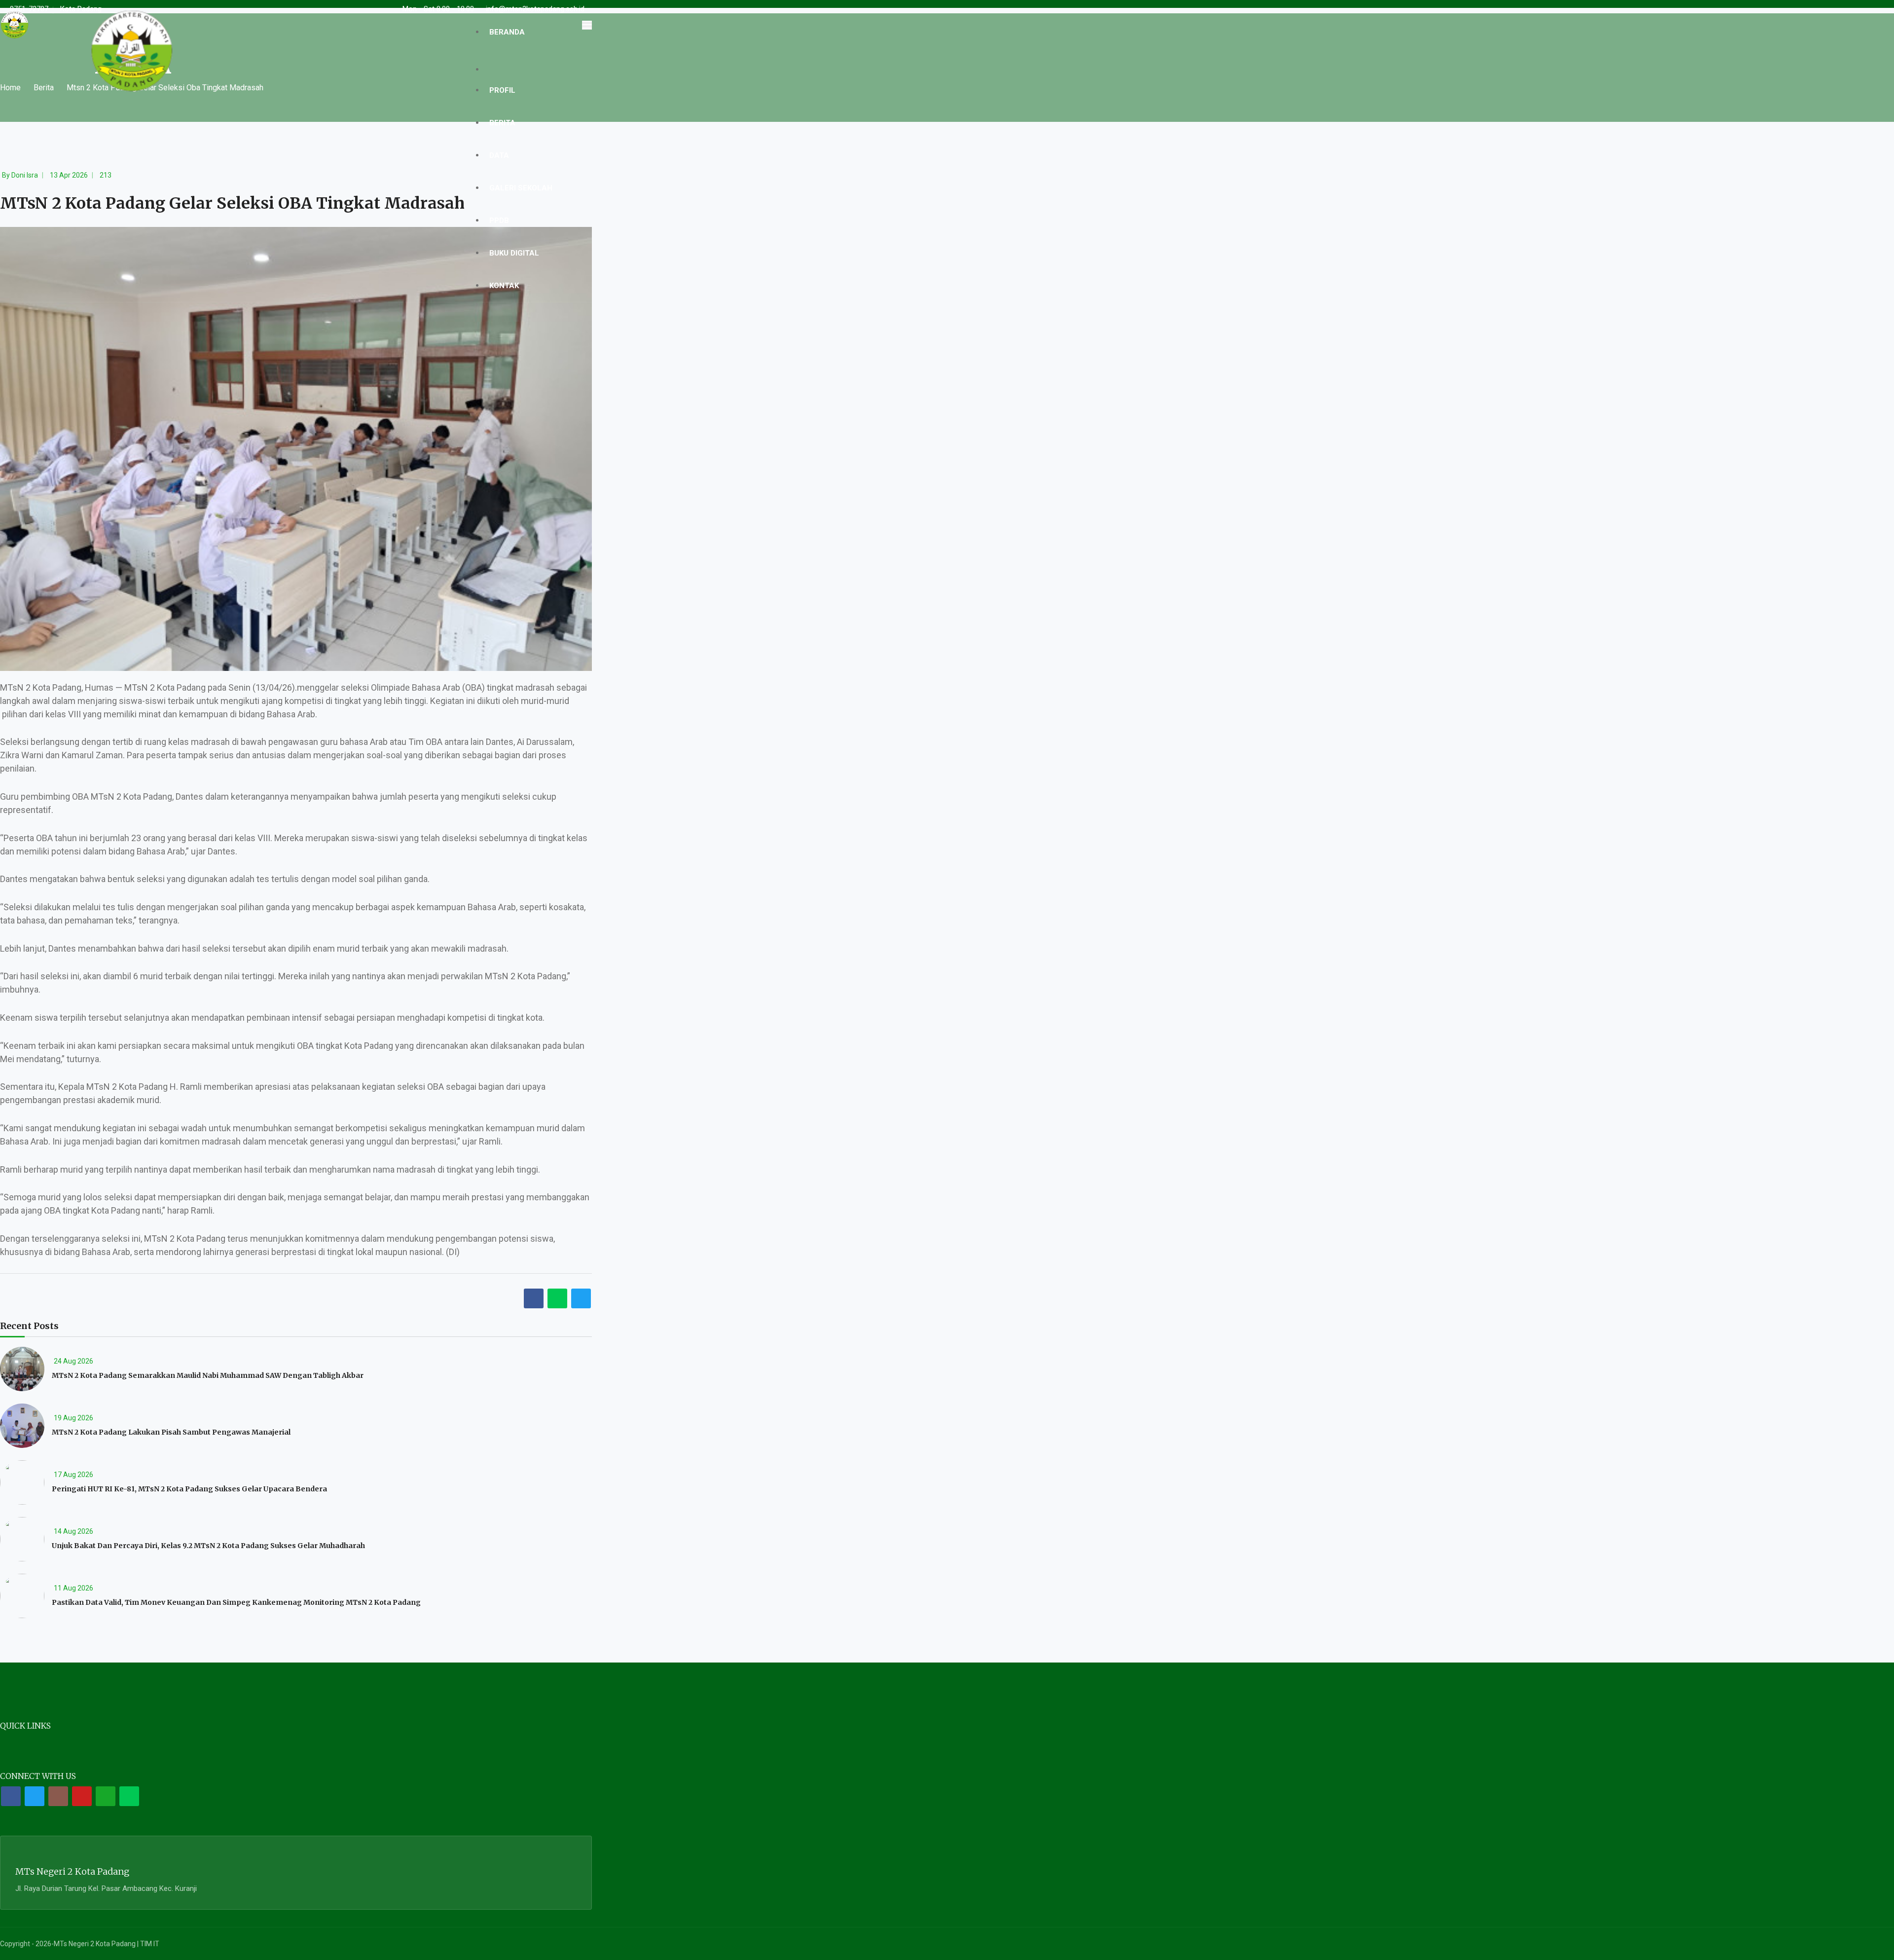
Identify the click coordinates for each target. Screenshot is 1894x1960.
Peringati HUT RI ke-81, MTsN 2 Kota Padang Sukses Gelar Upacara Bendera (189, 1489)
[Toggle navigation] (587, 25)
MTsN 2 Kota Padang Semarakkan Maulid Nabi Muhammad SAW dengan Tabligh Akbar (208, 1375)
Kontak (504, 286)
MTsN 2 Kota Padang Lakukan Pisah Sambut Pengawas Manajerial (171, 1432)
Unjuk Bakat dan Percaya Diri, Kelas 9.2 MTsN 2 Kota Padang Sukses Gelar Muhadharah (208, 1546)
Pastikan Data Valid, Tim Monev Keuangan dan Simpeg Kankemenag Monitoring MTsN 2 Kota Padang (236, 1602)
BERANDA (507, 32)
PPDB (499, 221)
